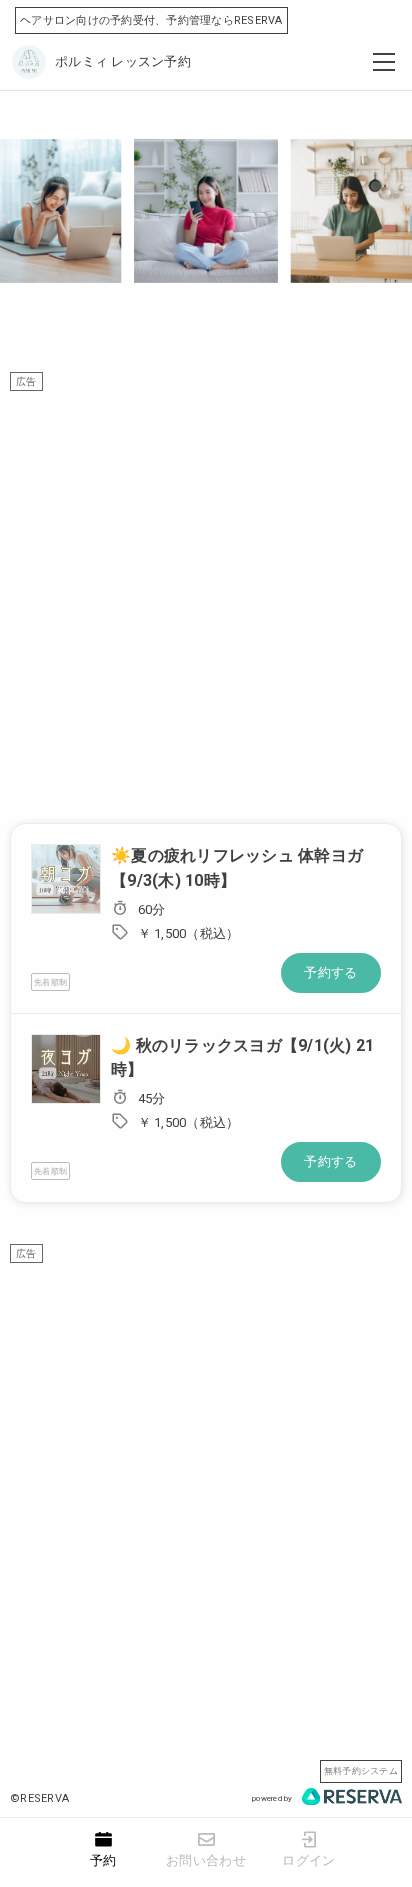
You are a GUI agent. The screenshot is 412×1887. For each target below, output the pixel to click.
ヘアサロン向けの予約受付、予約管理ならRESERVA (151, 20)
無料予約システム (361, 1770)
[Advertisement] (206, 597)
